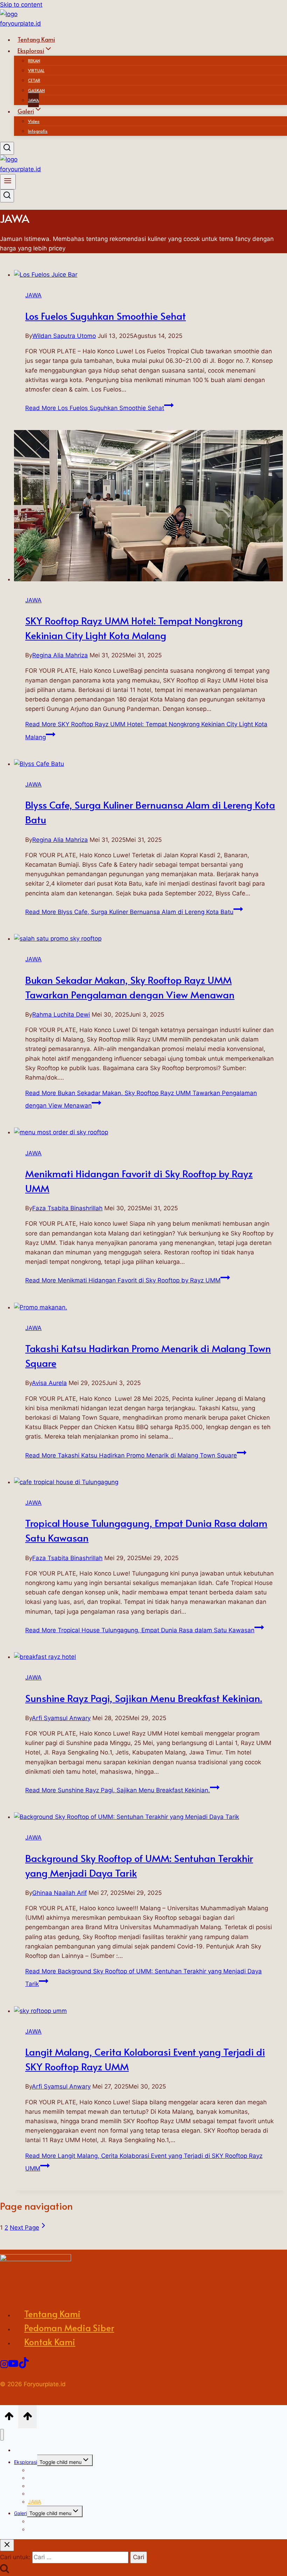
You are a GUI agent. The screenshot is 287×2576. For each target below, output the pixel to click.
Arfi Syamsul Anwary (61, 1718)
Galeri (20, 2513)
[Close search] (7, 2545)
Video (34, 121)
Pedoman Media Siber (69, 2328)
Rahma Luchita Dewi (61, 1015)
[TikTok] (24, 2364)
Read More (95, 408)
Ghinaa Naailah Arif (59, 1893)
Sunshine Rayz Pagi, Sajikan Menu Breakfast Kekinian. (144, 1698)
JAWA (33, 295)
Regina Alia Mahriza (60, 655)
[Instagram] (4, 2364)
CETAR (34, 80)
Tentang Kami (52, 2314)
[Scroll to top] (9, 2417)
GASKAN (36, 90)
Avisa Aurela (49, 1383)
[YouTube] (13, 2364)
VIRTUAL (36, 70)
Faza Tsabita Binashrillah (67, 1208)
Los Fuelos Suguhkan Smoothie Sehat (106, 316)
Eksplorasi (26, 2462)
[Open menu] (8, 182)
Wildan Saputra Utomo (64, 336)
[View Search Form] (7, 148)
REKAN (34, 61)
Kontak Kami (50, 2342)
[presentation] (150, 275)
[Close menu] (2, 2435)
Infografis (38, 131)
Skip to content (21, 5)
